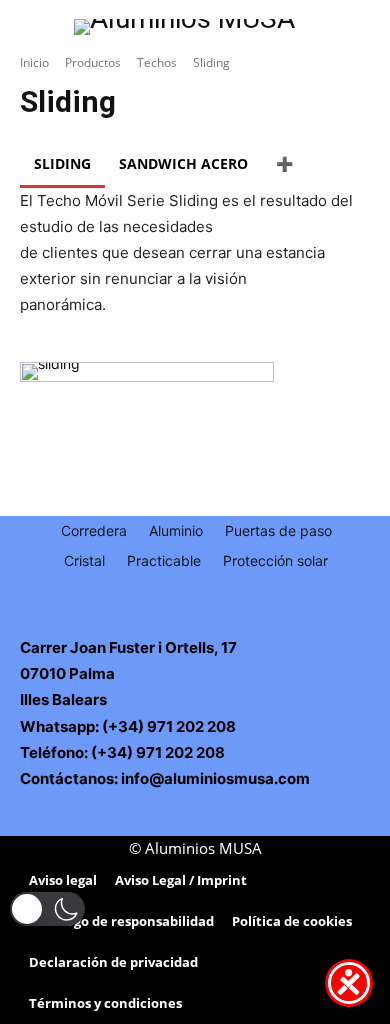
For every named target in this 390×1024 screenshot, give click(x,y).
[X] (208, 621)
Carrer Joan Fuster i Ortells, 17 (128, 647)
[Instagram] (181, 621)
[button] (47, 909)
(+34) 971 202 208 (167, 726)
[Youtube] (235, 621)
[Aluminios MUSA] (184, 27)
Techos (157, 62)
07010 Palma (67, 673)
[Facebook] (154, 621)
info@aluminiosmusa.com (215, 778)
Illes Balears (63, 699)
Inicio (34, 62)
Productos (93, 62)
